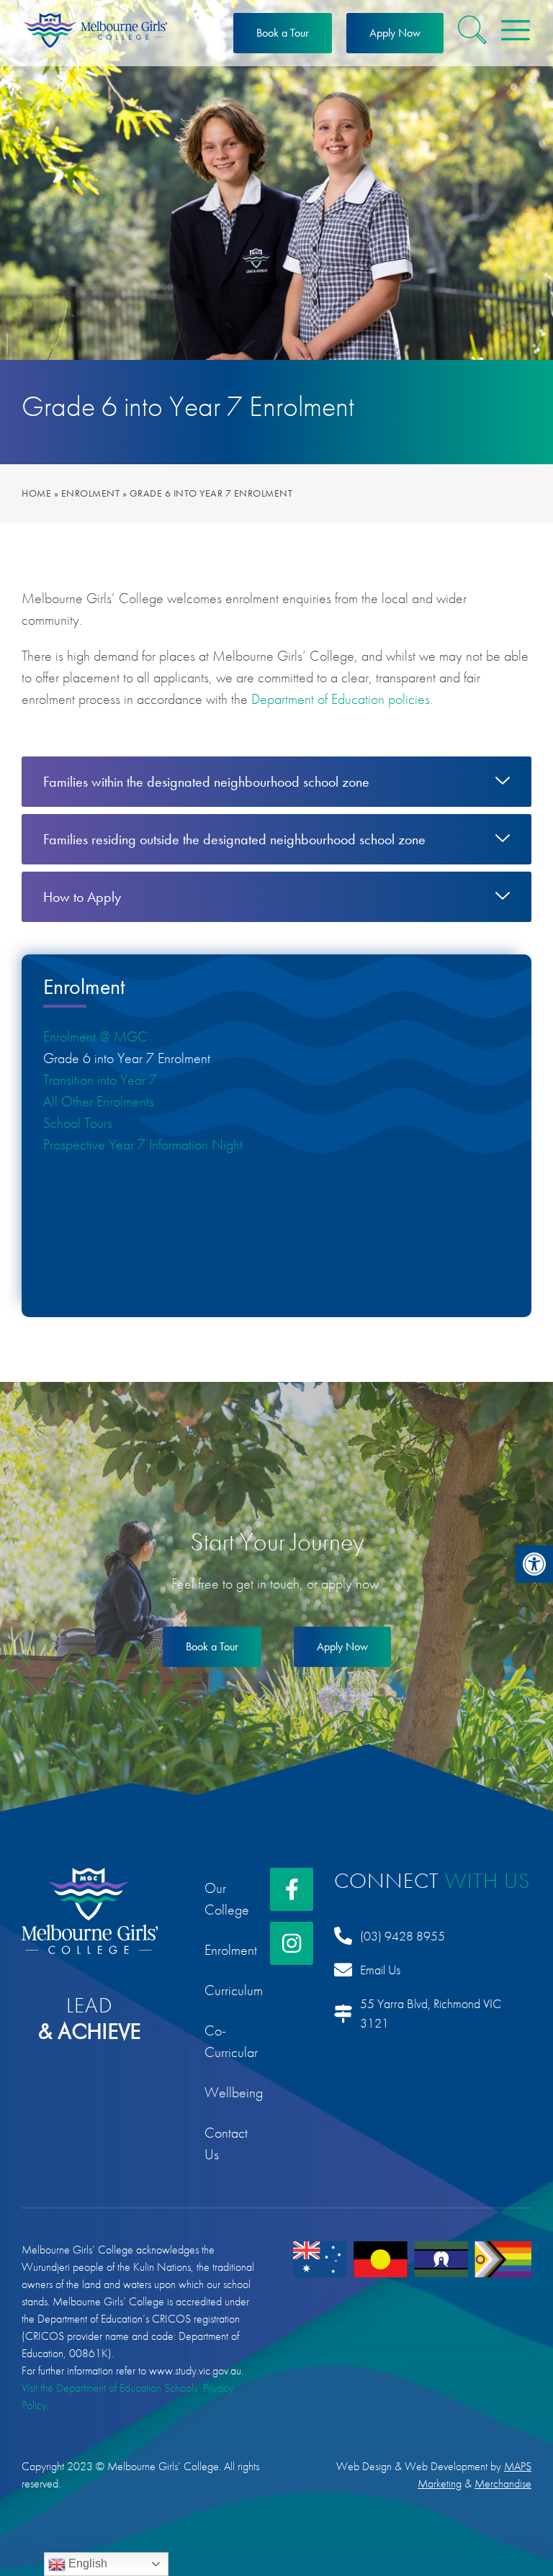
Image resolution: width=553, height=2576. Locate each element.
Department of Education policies (341, 699)
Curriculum (227, 1990)
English (86, 2563)
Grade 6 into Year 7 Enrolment (127, 1058)
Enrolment (91, 493)
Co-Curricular (227, 2041)
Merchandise (503, 2484)
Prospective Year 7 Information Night (143, 1144)
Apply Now (395, 33)
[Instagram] (292, 1943)
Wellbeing (227, 2092)
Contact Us (226, 2143)
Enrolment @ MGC (95, 1036)
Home (36, 493)
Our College (227, 1899)
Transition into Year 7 (100, 1080)
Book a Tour (283, 33)
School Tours (78, 1123)
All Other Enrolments (99, 1101)
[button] (534, 1564)
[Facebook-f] (292, 1889)
